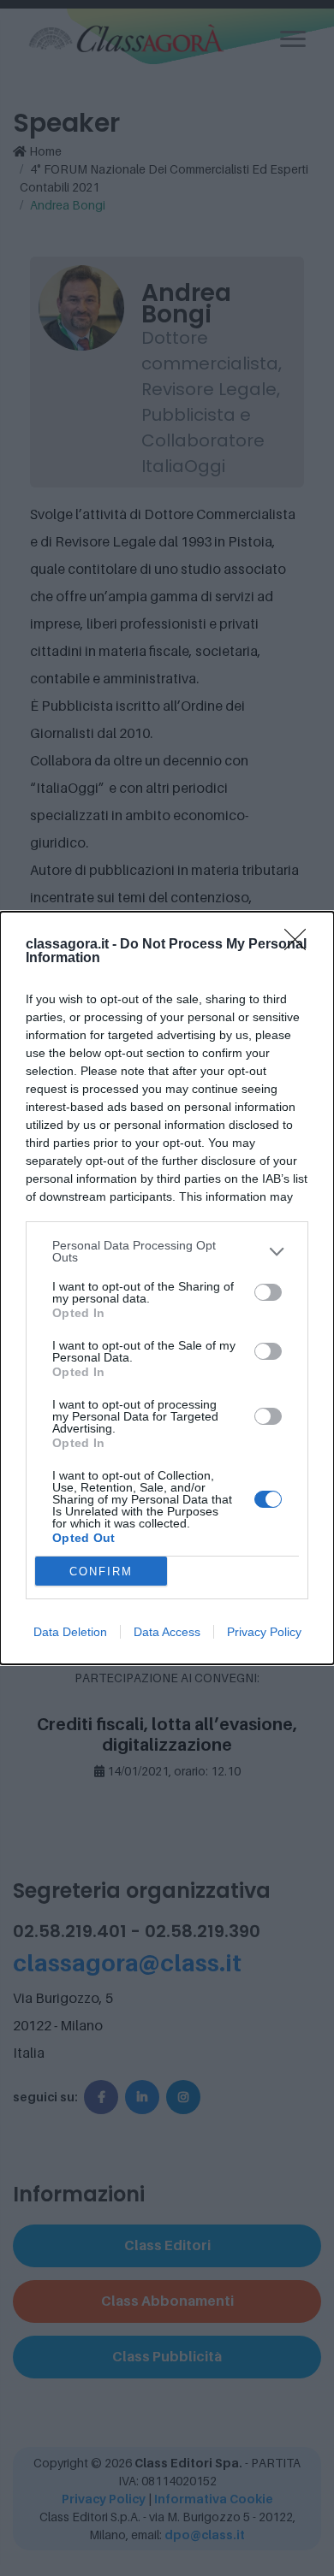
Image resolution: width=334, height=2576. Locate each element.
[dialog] (167, 1288)
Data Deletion (70, 1632)
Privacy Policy (264, 1632)
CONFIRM (101, 1572)
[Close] (301, 945)
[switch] (268, 1292)
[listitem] (167, 1251)
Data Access (167, 1632)
